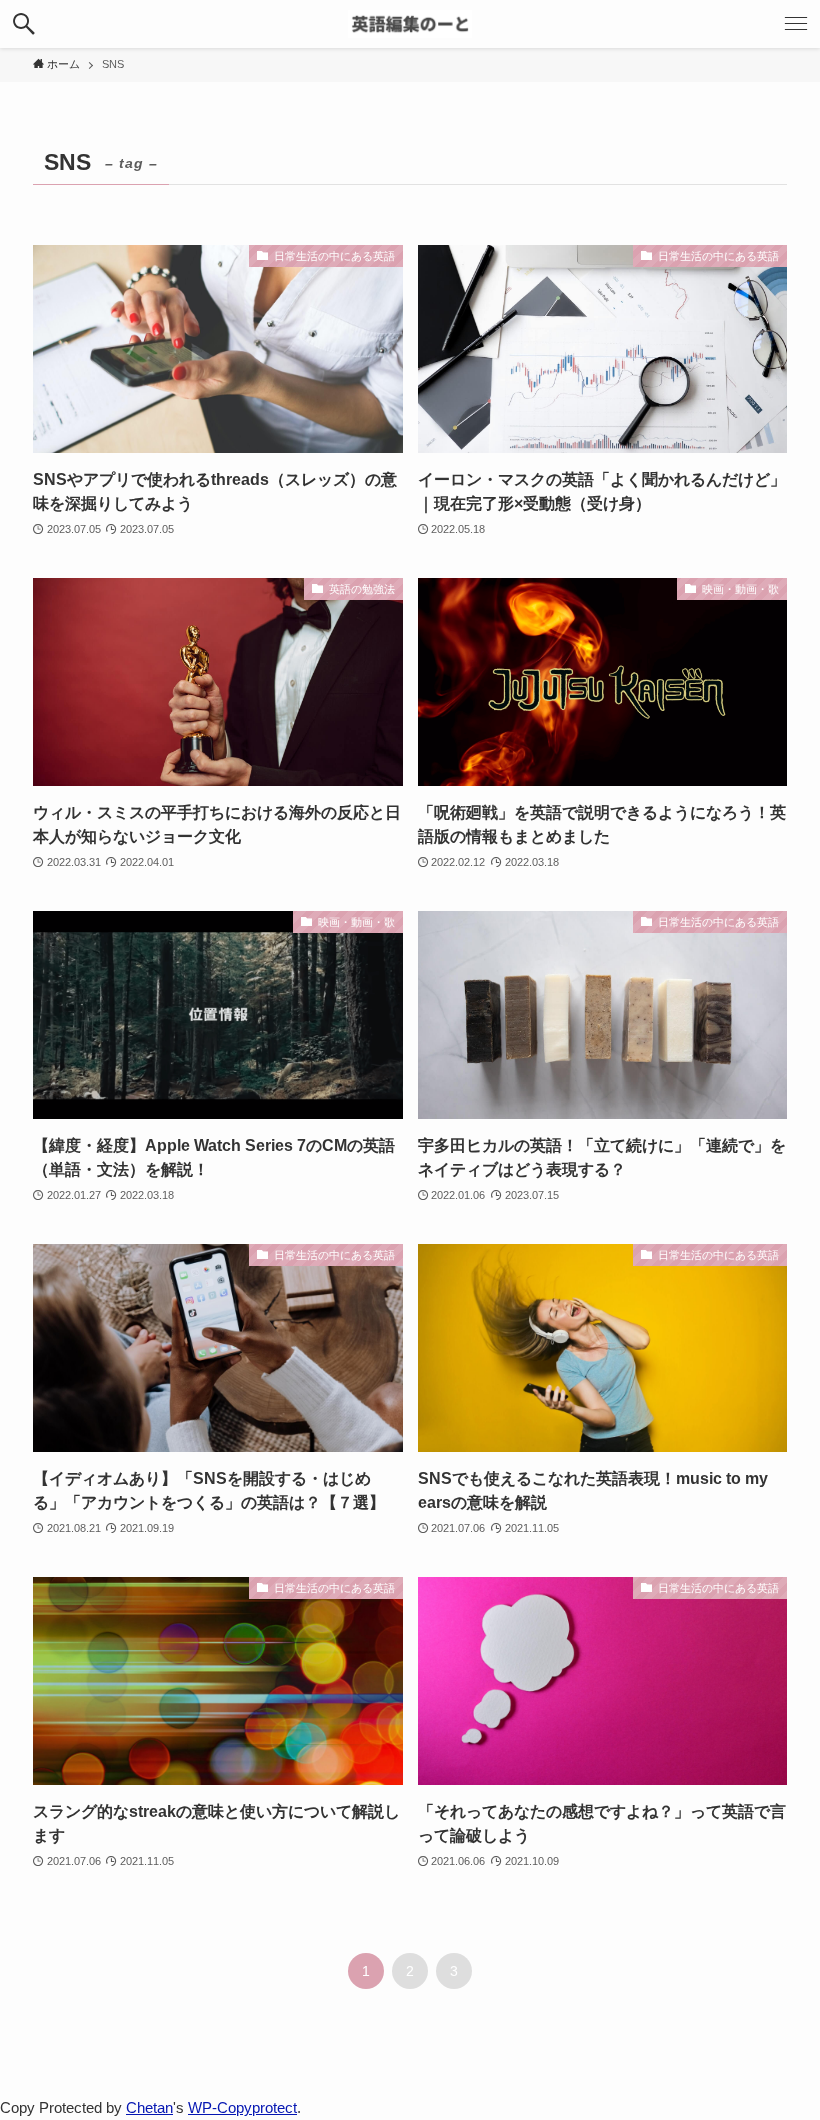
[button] (24, 24)
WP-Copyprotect (242, 2107)
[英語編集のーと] (410, 24)
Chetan (149, 2107)
